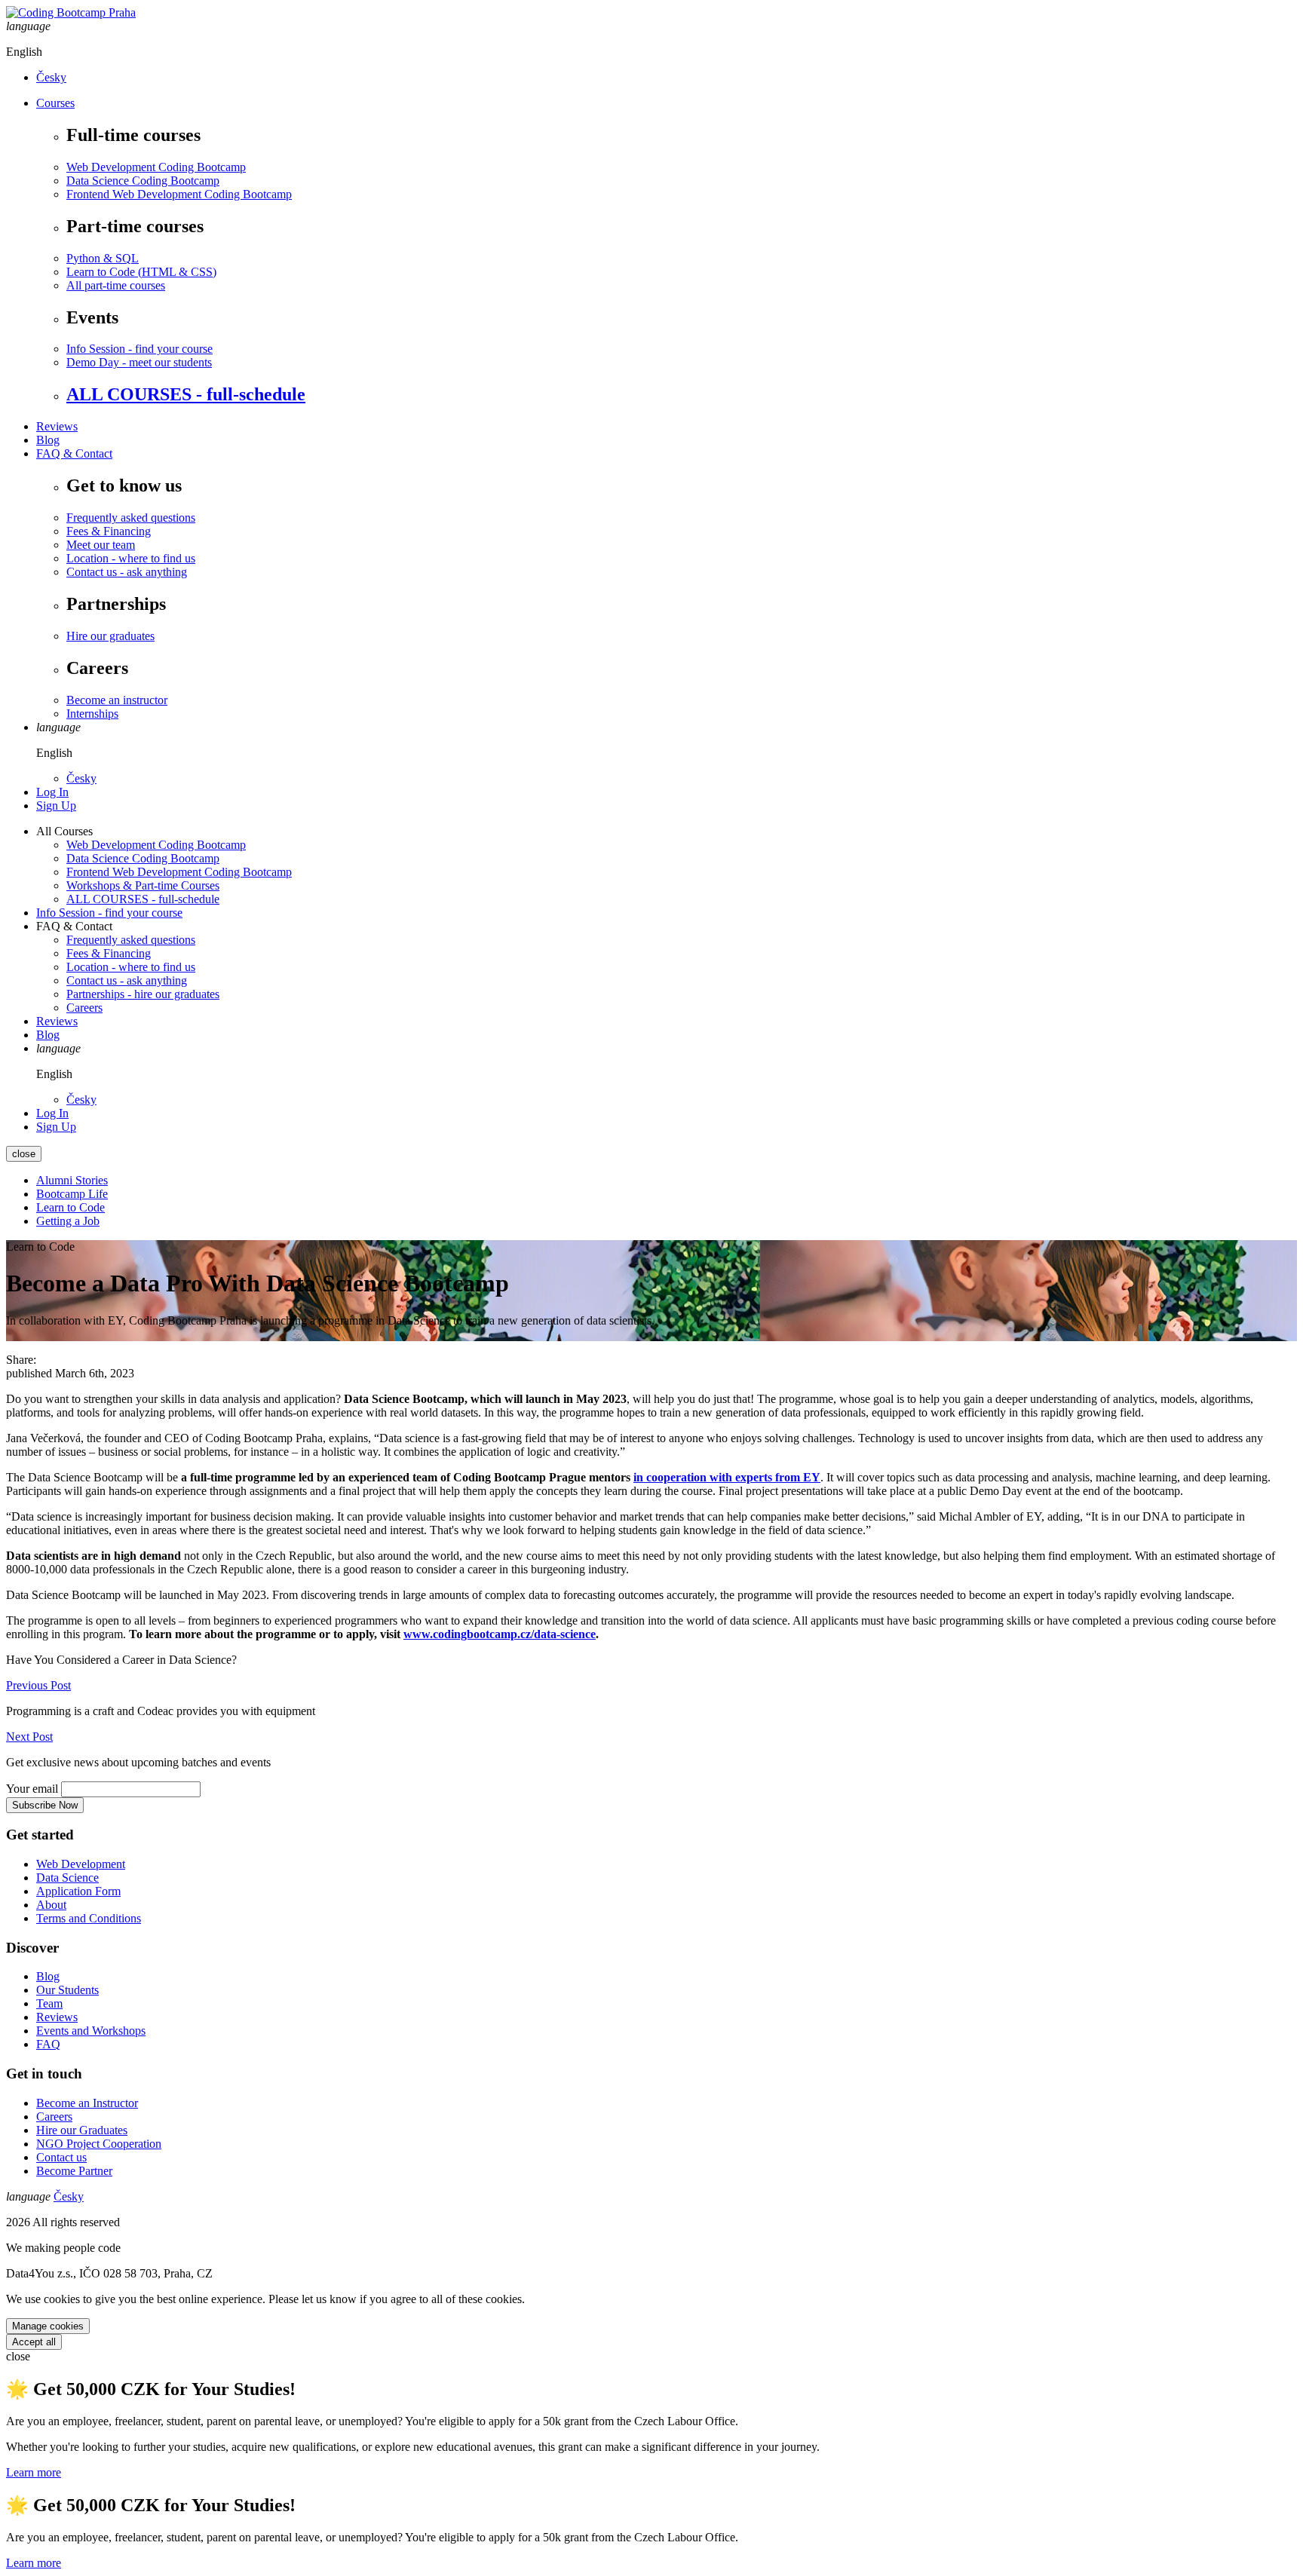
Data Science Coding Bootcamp (143, 181)
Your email (32, 1789)
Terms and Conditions (89, 1918)
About (51, 1905)
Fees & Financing (109, 531)
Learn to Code (71, 1207)
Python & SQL (103, 258)
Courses (55, 103)
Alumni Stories (72, 1180)
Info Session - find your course (139, 349)
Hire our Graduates (82, 2130)
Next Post (29, 1737)
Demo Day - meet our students (139, 362)
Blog (48, 440)
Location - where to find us (131, 558)
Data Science (67, 1878)
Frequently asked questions (131, 518)
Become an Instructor (87, 2103)
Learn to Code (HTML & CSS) (141, 272)
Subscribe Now (45, 1805)
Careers (84, 1008)
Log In (52, 792)
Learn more (34, 2472)
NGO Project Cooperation (99, 2144)
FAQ (48, 2044)
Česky (51, 77)
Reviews (57, 426)
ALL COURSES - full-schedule (186, 394)
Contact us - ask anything (127, 572)
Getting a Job (68, 1221)
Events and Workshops (91, 2031)
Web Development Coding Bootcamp (156, 167)
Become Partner (74, 2171)
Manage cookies (48, 2326)
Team (49, 2003)
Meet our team (101, 545)
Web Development (81, 1864)
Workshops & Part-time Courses (143, 885)
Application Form (78, 1891)
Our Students (67, 1990)
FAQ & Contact (74, 453)
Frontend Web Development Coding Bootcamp (179, 194)
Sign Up (56, 806)
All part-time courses (116, 285)
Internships (92, 714)
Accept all (34, 2342)
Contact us (61, 2157)
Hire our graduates (110, 636)
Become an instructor (117, 700)
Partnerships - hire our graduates (143, 994)
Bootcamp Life (72, 1194)
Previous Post (38, 1685)
